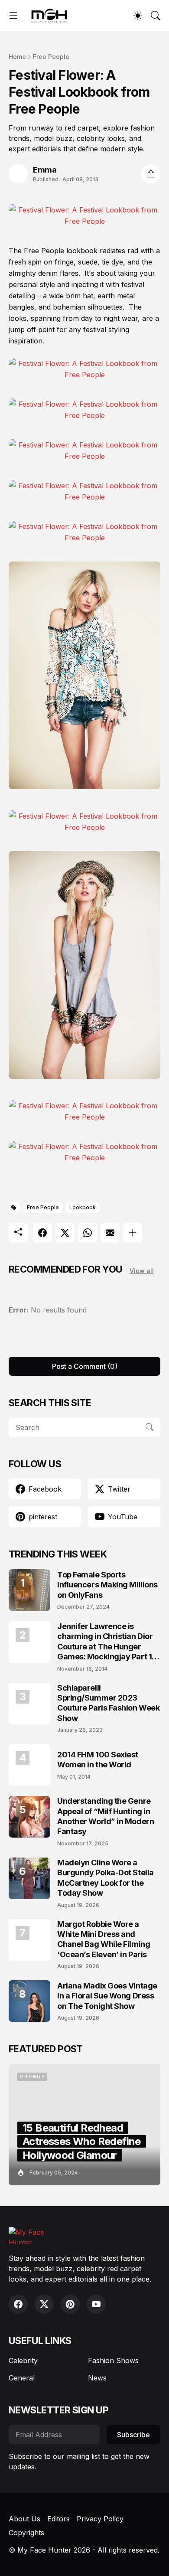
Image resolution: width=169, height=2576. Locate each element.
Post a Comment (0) (85, 1366)
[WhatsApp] (88, 1233)
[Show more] (133, 1233)
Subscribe (133, 2435)
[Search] (156, 16)
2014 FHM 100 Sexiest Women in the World (98, 1760)
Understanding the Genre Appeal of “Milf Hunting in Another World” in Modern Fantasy (106, 1816)
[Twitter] (65, 1233)
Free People (51, 57)
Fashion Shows (113, 2361)
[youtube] (96, 2304)
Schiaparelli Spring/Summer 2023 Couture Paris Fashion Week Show (108, 1703)
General (22, 2378)
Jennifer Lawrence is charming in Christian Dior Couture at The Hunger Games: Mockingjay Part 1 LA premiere (105, 1642)
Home (17, 57)
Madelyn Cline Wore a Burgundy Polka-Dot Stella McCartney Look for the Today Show (106, 1878)
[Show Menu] (13, 16)
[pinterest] (70, 2304)
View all (142, 1271)
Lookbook (83, 1207)
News (97, 2378)
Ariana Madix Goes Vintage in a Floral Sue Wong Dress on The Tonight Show (107, 1996)
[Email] (110, 1233)
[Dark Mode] (138, 16)
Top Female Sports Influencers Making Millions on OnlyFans (107, 1585)
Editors (58, 2519)
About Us (24, 2519)
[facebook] (18, 2304)
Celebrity (23, 2361)
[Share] (151, 174)
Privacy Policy (100, 2519)
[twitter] (44, 2304)
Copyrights (26, 2533)
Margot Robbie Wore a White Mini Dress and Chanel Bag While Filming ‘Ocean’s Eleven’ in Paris (104, 1939)
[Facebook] (42, 1233)
